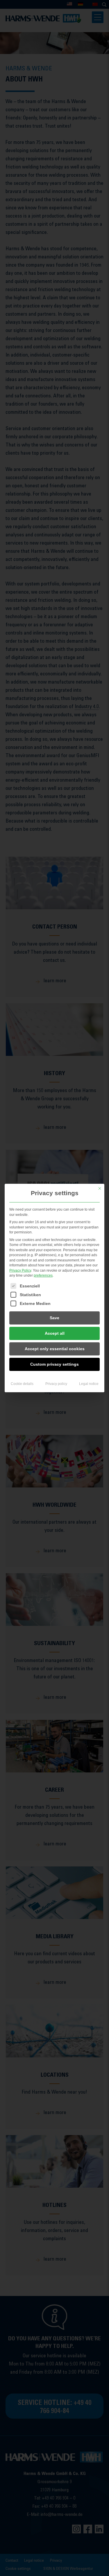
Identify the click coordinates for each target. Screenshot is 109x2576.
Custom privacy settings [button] (54, 1364)
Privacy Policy (20, 1270)
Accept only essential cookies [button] (55, 1349)
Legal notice (89, 1384)
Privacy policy (56, 1384)
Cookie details (22, 1384)
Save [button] (54, 1318)
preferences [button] (43, 1275)
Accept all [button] (55, 1333)
